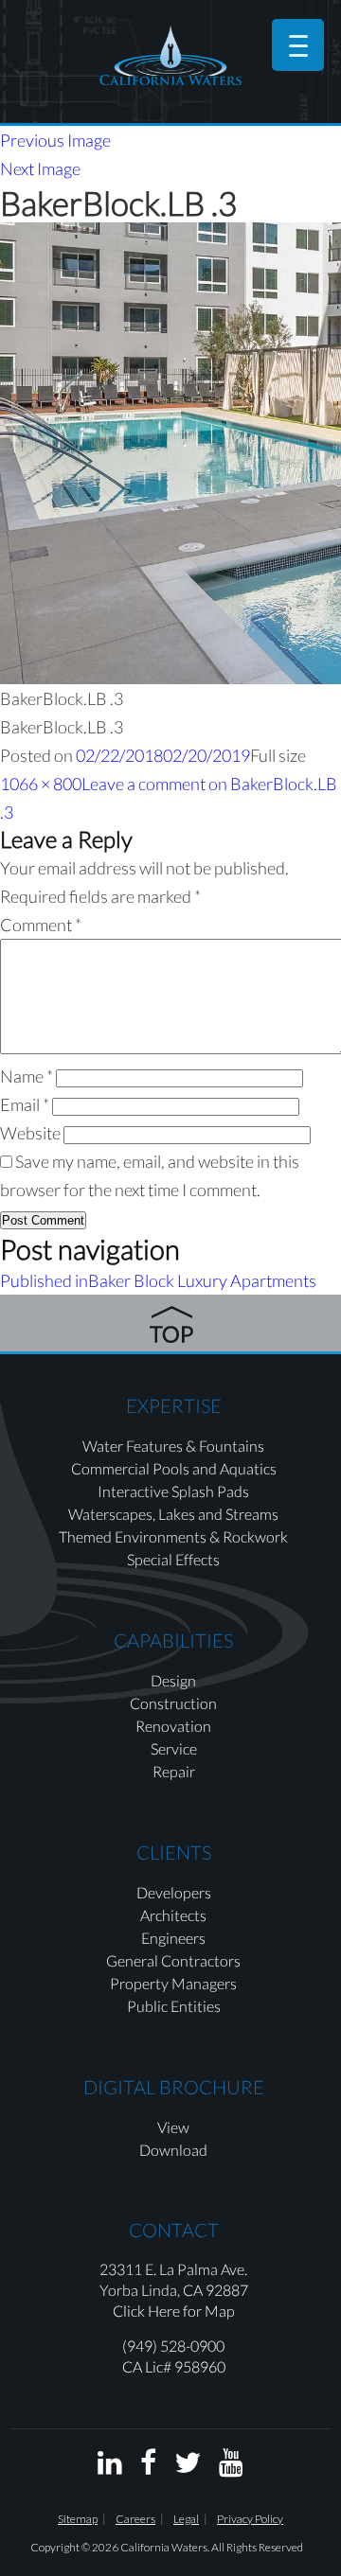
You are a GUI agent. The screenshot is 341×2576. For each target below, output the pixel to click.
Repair (174, 1771)
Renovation (173, 1726)
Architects (173, 1915)
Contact (174, 2230)
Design (173, 1680)
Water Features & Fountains (173, 1446)
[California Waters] (170, 55)
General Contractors (173, 1960)
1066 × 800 (41, 784)
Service (174, 1748)
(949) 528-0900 (173, 2346)
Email (25, 1104)
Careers (135, 2519)
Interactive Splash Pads (173, 1491)
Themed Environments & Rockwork (173, 1536)
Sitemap (78, 2519)
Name (27, 1076)
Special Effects (173, 1559)
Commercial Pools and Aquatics (174, 1468)
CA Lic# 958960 (174, 2366)
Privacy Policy (250, 2519)
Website (30, 1133)
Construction (173, 1703)
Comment (41, 925)
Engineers (173, 1938)
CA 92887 (215, 2290)
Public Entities (174, 2006)
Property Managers (173, 1983)
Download (173, 2150)
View (173, 2127)
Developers (174, 1892)
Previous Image (55, 140)
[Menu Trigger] (298, 45)
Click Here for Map (174, 2311)
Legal (186, 2519)
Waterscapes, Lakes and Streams (173, 1514)
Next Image (40, 168)
